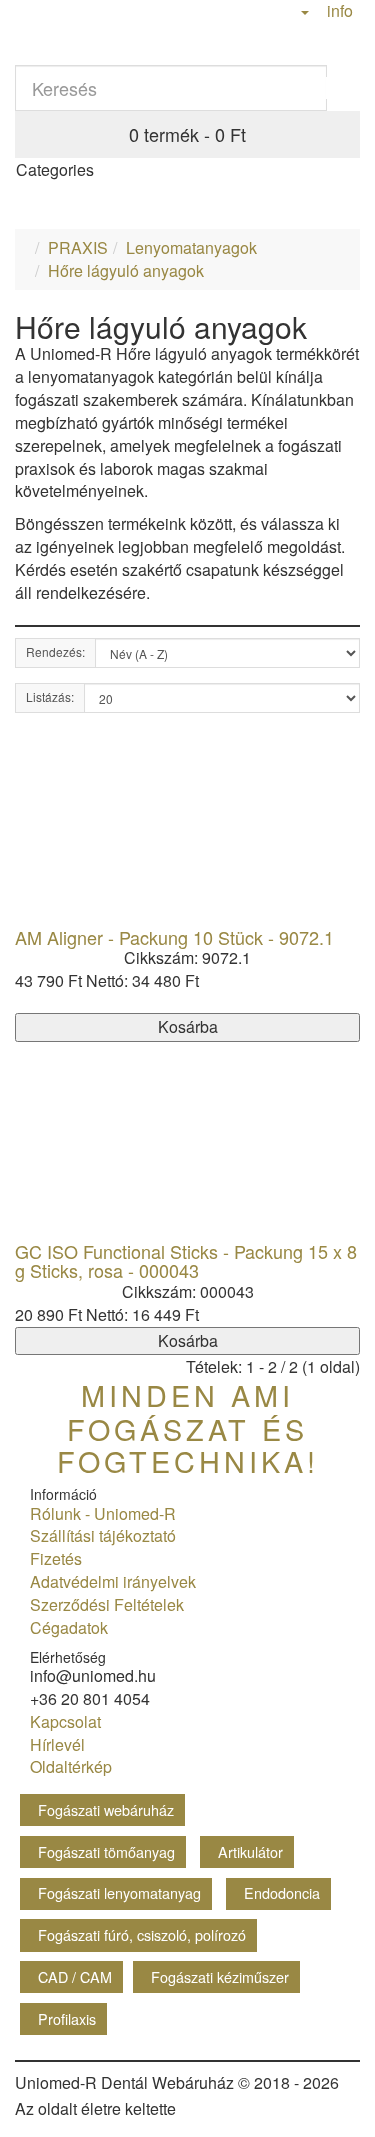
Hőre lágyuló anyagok (126, 270)
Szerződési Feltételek (103, 1604)
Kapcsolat (61, 1721)
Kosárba (188, 1026)
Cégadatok (65, 1627)
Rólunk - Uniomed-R (99, 1513)
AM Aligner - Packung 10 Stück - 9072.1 (174, 937)
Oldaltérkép (67, 1766)
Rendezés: (55, 651)
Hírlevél (53, 1744)
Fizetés (52, 1558)
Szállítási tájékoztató (99, 1535)
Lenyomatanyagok (191, 247)
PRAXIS (78, 247)
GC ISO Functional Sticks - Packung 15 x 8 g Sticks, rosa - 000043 (186, 1261)
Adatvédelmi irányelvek (109, 1581)
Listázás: (50, 696)
